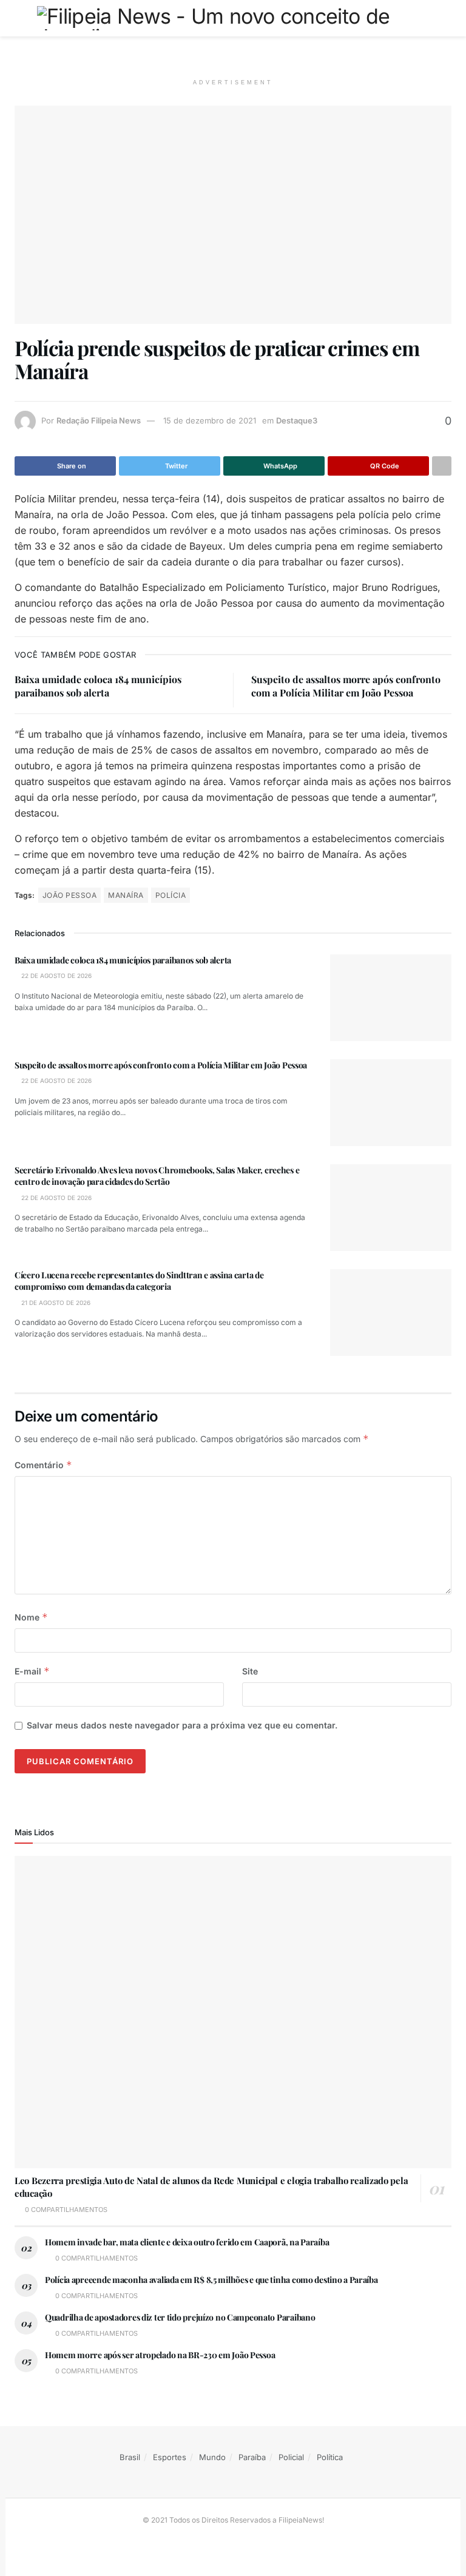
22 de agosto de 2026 (56, 976)
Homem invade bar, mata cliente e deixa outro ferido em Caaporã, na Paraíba (187, 2242)
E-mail (32, 1671)
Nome (31, 1617)
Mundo (212, 2457)
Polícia (171, 895)
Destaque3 (297, 420)
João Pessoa (69, 895)
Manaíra (126, 895)
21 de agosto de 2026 (55, 1303)
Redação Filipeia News (99, 420)
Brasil (130, 2457)
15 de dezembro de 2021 (210, 420)
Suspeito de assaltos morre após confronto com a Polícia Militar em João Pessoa (346, 686)
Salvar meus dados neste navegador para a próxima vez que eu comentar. (182, 1725)
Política (330, 2457)
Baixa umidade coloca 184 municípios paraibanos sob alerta (98, 686)
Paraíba (252, 2457)
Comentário (43, 1465)
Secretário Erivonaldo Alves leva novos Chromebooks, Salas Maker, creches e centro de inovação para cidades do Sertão (157, 1176)
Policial (291, 2457)
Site (250, 1671)
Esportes (170, 2457)
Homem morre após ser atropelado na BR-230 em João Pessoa (160, 2355)
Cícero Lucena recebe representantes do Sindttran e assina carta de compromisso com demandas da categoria (139, 1281)
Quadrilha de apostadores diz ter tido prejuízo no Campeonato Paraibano (180, 2317)
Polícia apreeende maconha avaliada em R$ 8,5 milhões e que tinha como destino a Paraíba (211, 2280)
